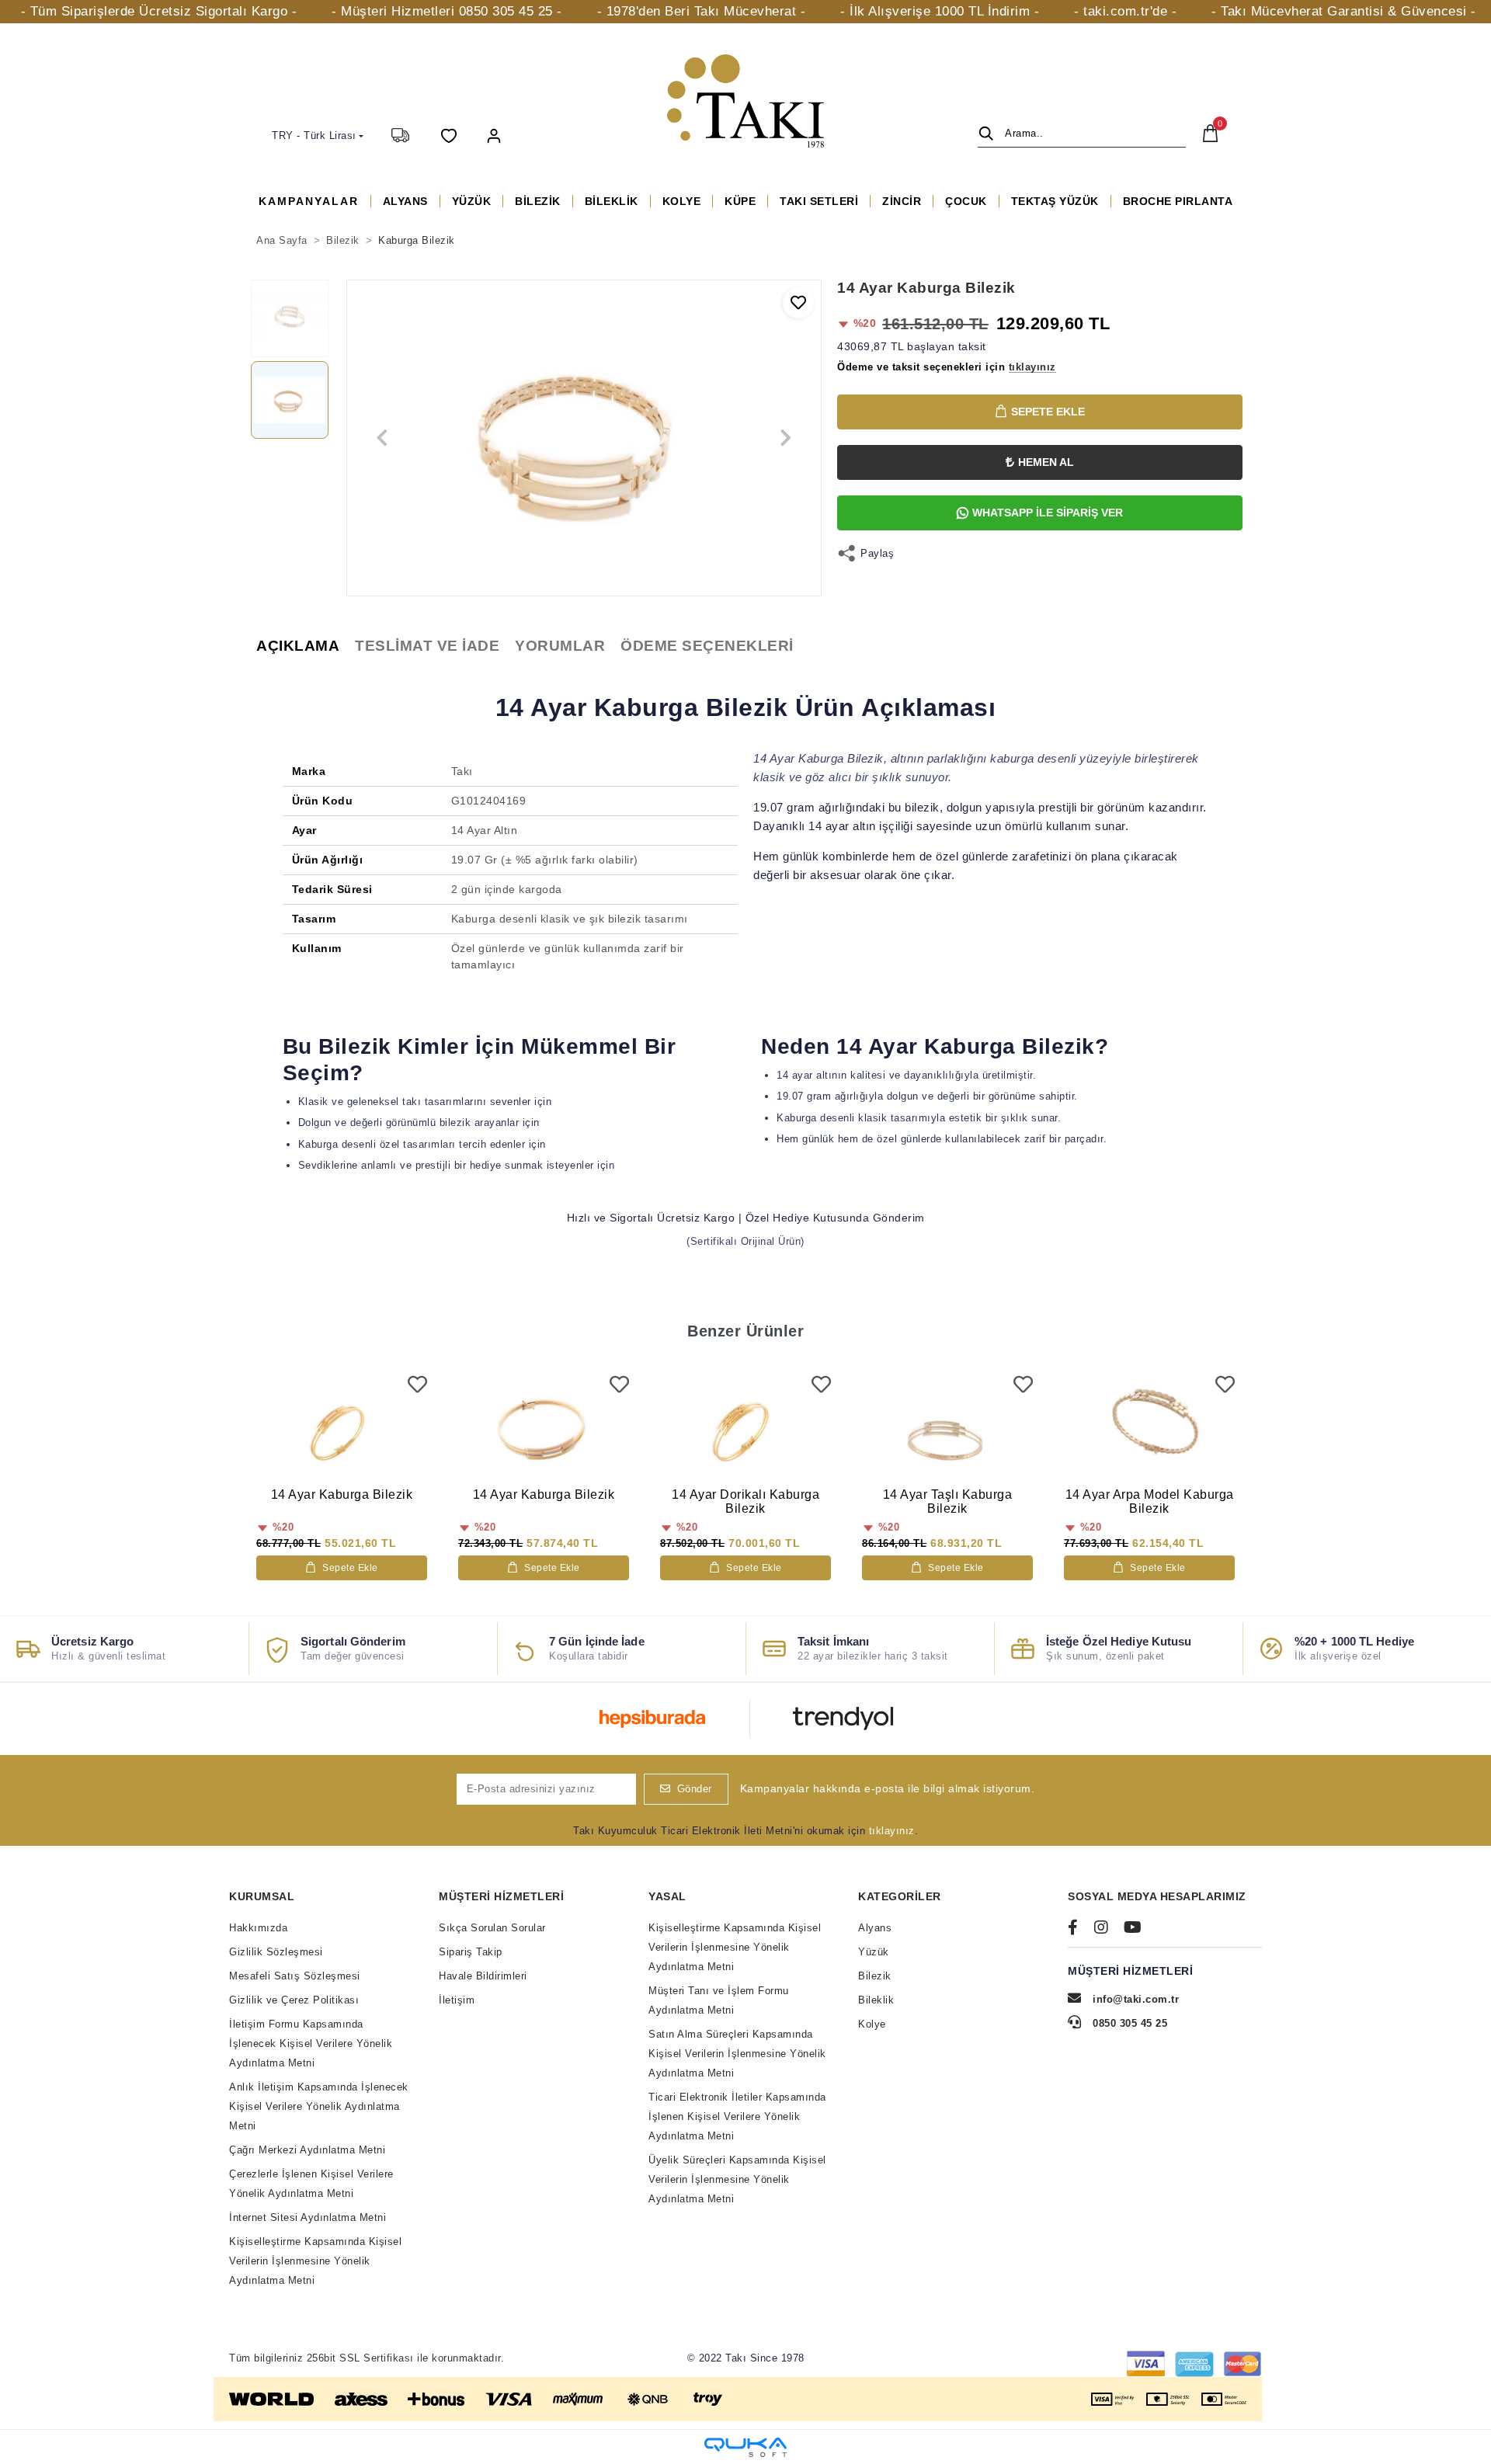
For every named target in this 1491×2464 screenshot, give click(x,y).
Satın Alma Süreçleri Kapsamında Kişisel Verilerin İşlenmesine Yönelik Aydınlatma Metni (737, 2054)
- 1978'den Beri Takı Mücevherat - (702, 11)
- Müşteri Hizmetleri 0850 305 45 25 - (447, 11)
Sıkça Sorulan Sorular (492, 1928)
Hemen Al (1046, 462)
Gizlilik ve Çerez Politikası (294, 2000)
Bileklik (876, 2000)
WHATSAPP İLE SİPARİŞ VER (1048, 513)
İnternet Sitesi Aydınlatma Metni (308, 2217)
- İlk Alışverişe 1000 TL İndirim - (940, 11)
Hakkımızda (258, 1928)
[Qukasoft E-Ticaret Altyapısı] (745, 2447)
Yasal (667, 1896)
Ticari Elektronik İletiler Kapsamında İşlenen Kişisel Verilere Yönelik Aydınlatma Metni (737, 2116)
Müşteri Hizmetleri (501, 1896)
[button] (494, 135)
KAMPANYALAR (309, 201)
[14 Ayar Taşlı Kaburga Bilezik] (947, 1428)
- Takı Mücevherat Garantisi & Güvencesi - (1344, 11)
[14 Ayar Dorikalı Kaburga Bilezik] (745, 1428)
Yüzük (874, 1952)
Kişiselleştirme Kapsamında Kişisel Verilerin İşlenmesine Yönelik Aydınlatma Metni (315, 2261)
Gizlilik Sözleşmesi (276, 1952)
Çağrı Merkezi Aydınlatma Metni (307, 2150)
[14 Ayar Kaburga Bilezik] (342, 1428)
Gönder (695, 1789)
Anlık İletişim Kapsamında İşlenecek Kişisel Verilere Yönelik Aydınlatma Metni (319, 2106)
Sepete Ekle (1048, 412)
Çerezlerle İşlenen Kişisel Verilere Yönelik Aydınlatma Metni (311, 2184)
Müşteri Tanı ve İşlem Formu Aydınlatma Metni (719, 2000)
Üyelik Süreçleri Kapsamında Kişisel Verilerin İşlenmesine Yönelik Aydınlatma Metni (737, 2179)
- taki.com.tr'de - (1125, 11)
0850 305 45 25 (1128, 2023)
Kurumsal (262, 1896)
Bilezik (875, 1976)
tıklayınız (892, 1831)
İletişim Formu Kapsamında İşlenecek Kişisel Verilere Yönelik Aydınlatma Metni (311, 2043)
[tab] (298, 646)
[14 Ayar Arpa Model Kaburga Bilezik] (1149, 1428)
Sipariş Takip (471, 1952)
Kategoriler (900, 1896)
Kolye (872, 2024)
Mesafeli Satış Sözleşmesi (295, 1976)
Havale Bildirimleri (483, 1976)
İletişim (457, 2000)
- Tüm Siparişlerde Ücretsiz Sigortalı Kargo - (159, 11)
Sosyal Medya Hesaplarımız (1157, 1896)
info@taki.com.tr (1136, 1999)
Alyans (875, 1928)
